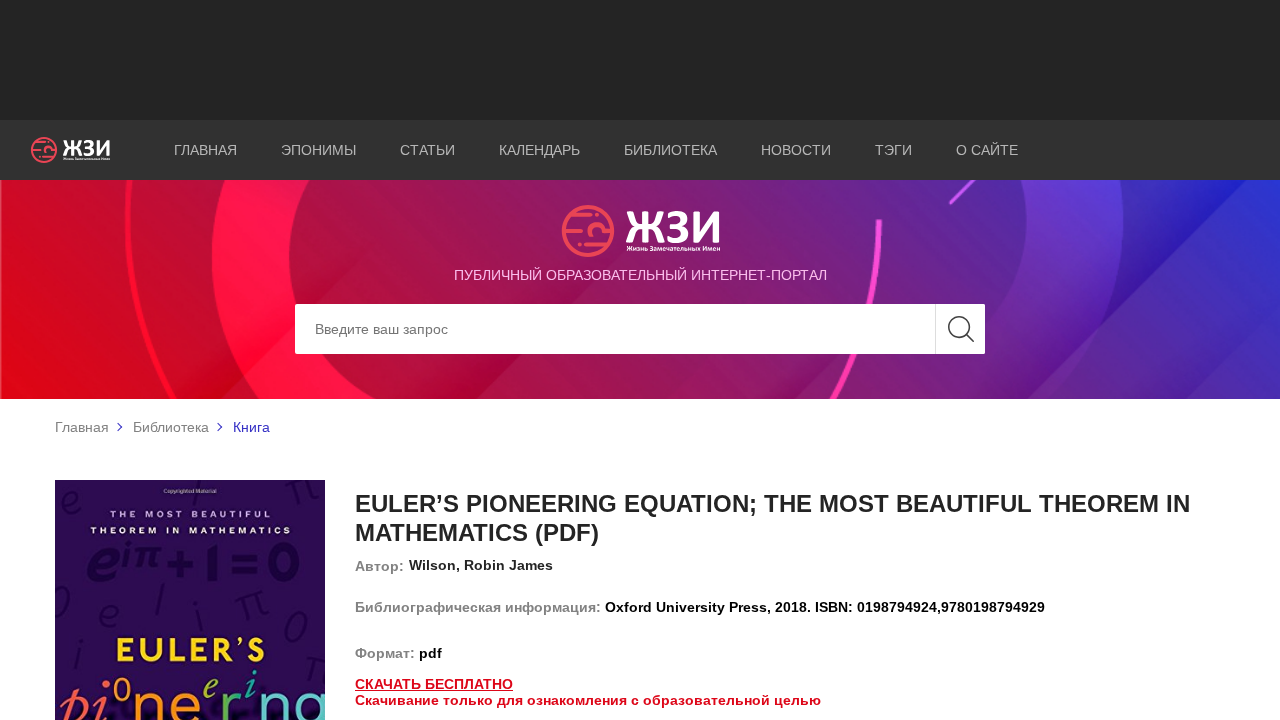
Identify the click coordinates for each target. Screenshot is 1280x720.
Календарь (539, 150)
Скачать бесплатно (434, 684)
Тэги (893, 150)
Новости (796, 150)
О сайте (987, 150)
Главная (205, 150)
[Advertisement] (640, 60)
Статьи (427, 150)
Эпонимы (318, 150)
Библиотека (670, 150)
